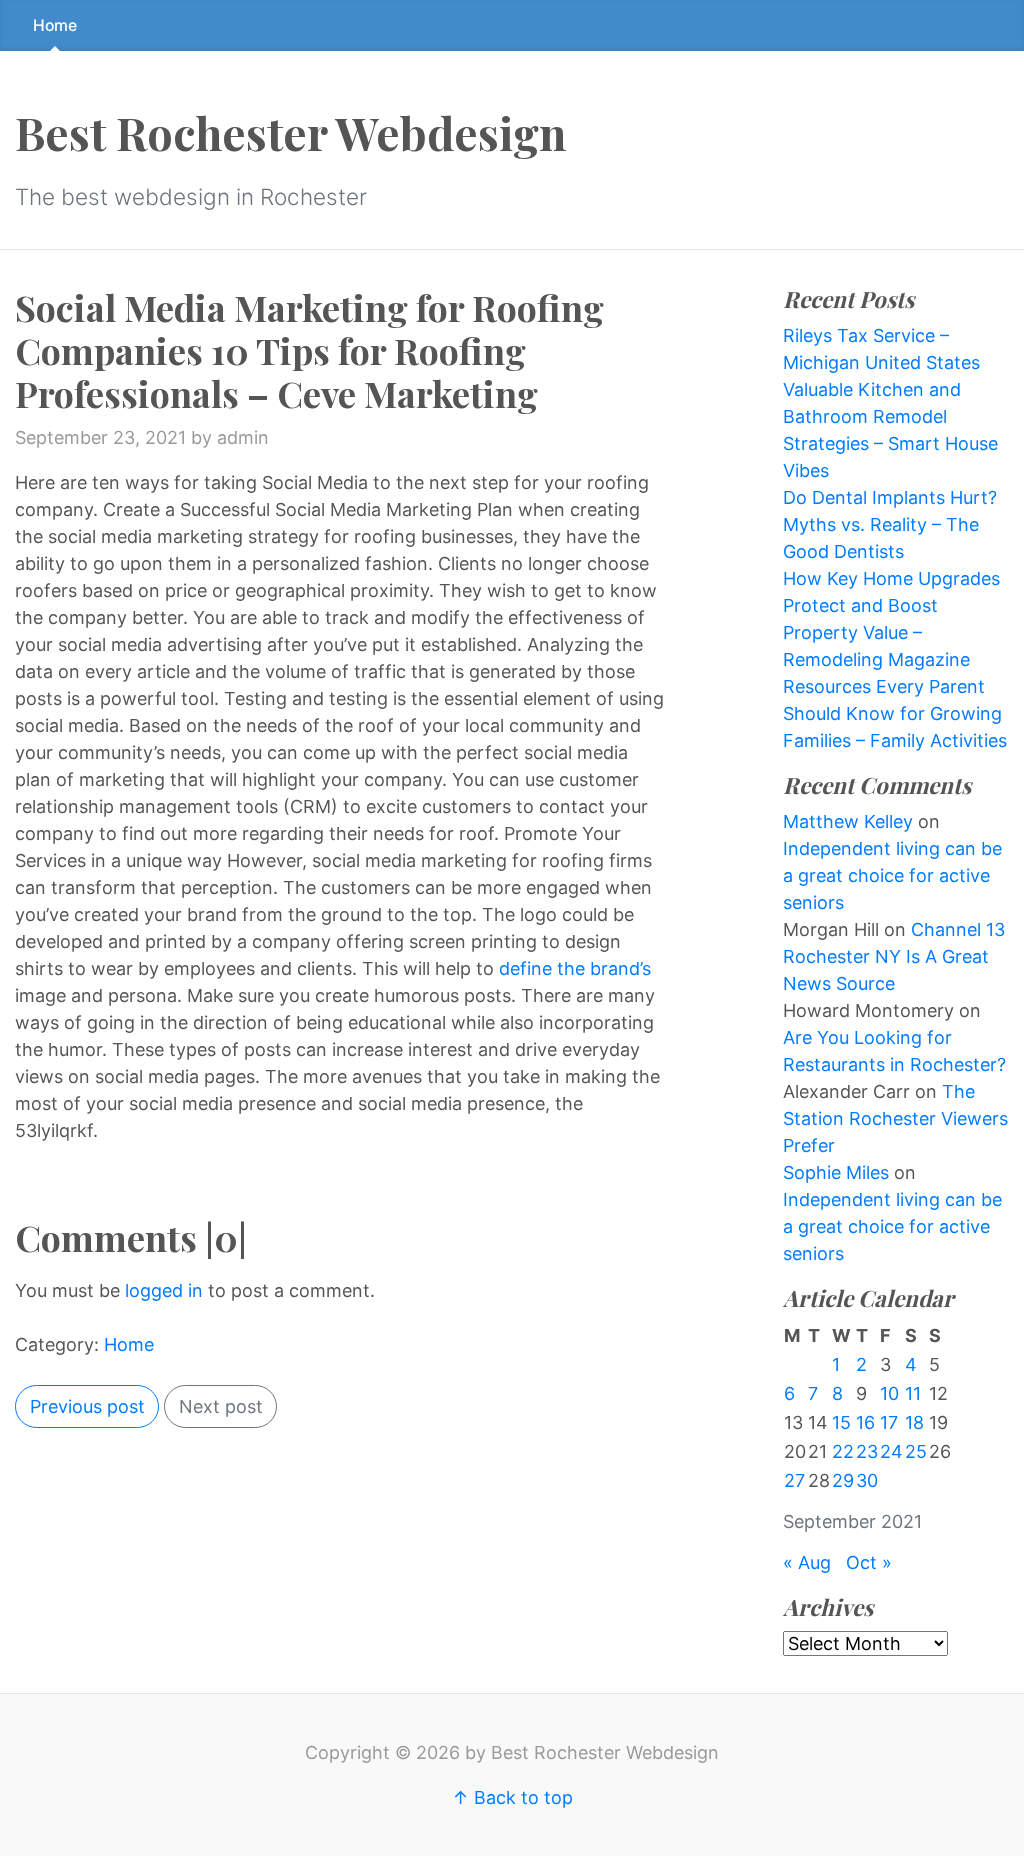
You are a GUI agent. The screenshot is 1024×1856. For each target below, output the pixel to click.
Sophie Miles (836, 1172)
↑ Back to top (512, 1797)
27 (794, 1480)
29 (843, 1480)
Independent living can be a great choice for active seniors (892, 875)
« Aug (807, 1562)
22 (843, 1451)
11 (913, 1393)
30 (867, 1480)
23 (867, 1451)
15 (841, 1422)
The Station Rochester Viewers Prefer (895, 1118)
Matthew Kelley (848, 821)
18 (914, 1422)
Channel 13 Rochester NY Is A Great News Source (894, 956)
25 (916, 1451)
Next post (221, 1406)
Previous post (87, 1406)
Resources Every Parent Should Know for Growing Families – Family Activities (895, 713)
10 (889, 1393)
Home (55, 25)
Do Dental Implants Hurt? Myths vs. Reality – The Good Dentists (890, 524)
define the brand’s (575, 968)
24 (891, 1451)
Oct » (869, 1562)
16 (865, 1422)
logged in (164, 1290)
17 (889, 1422)
